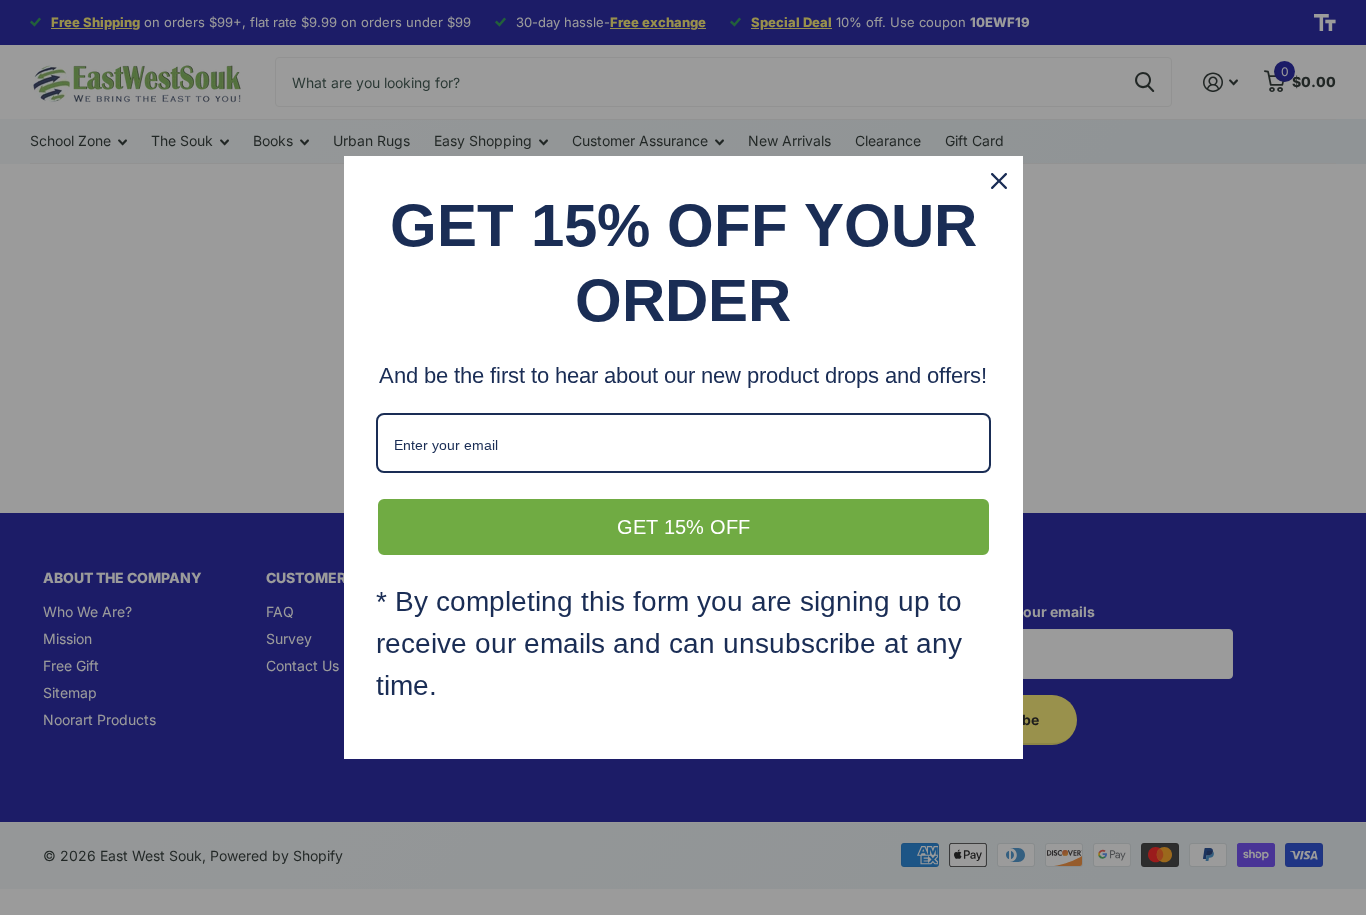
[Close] (999, 181)
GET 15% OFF (683, 527)
